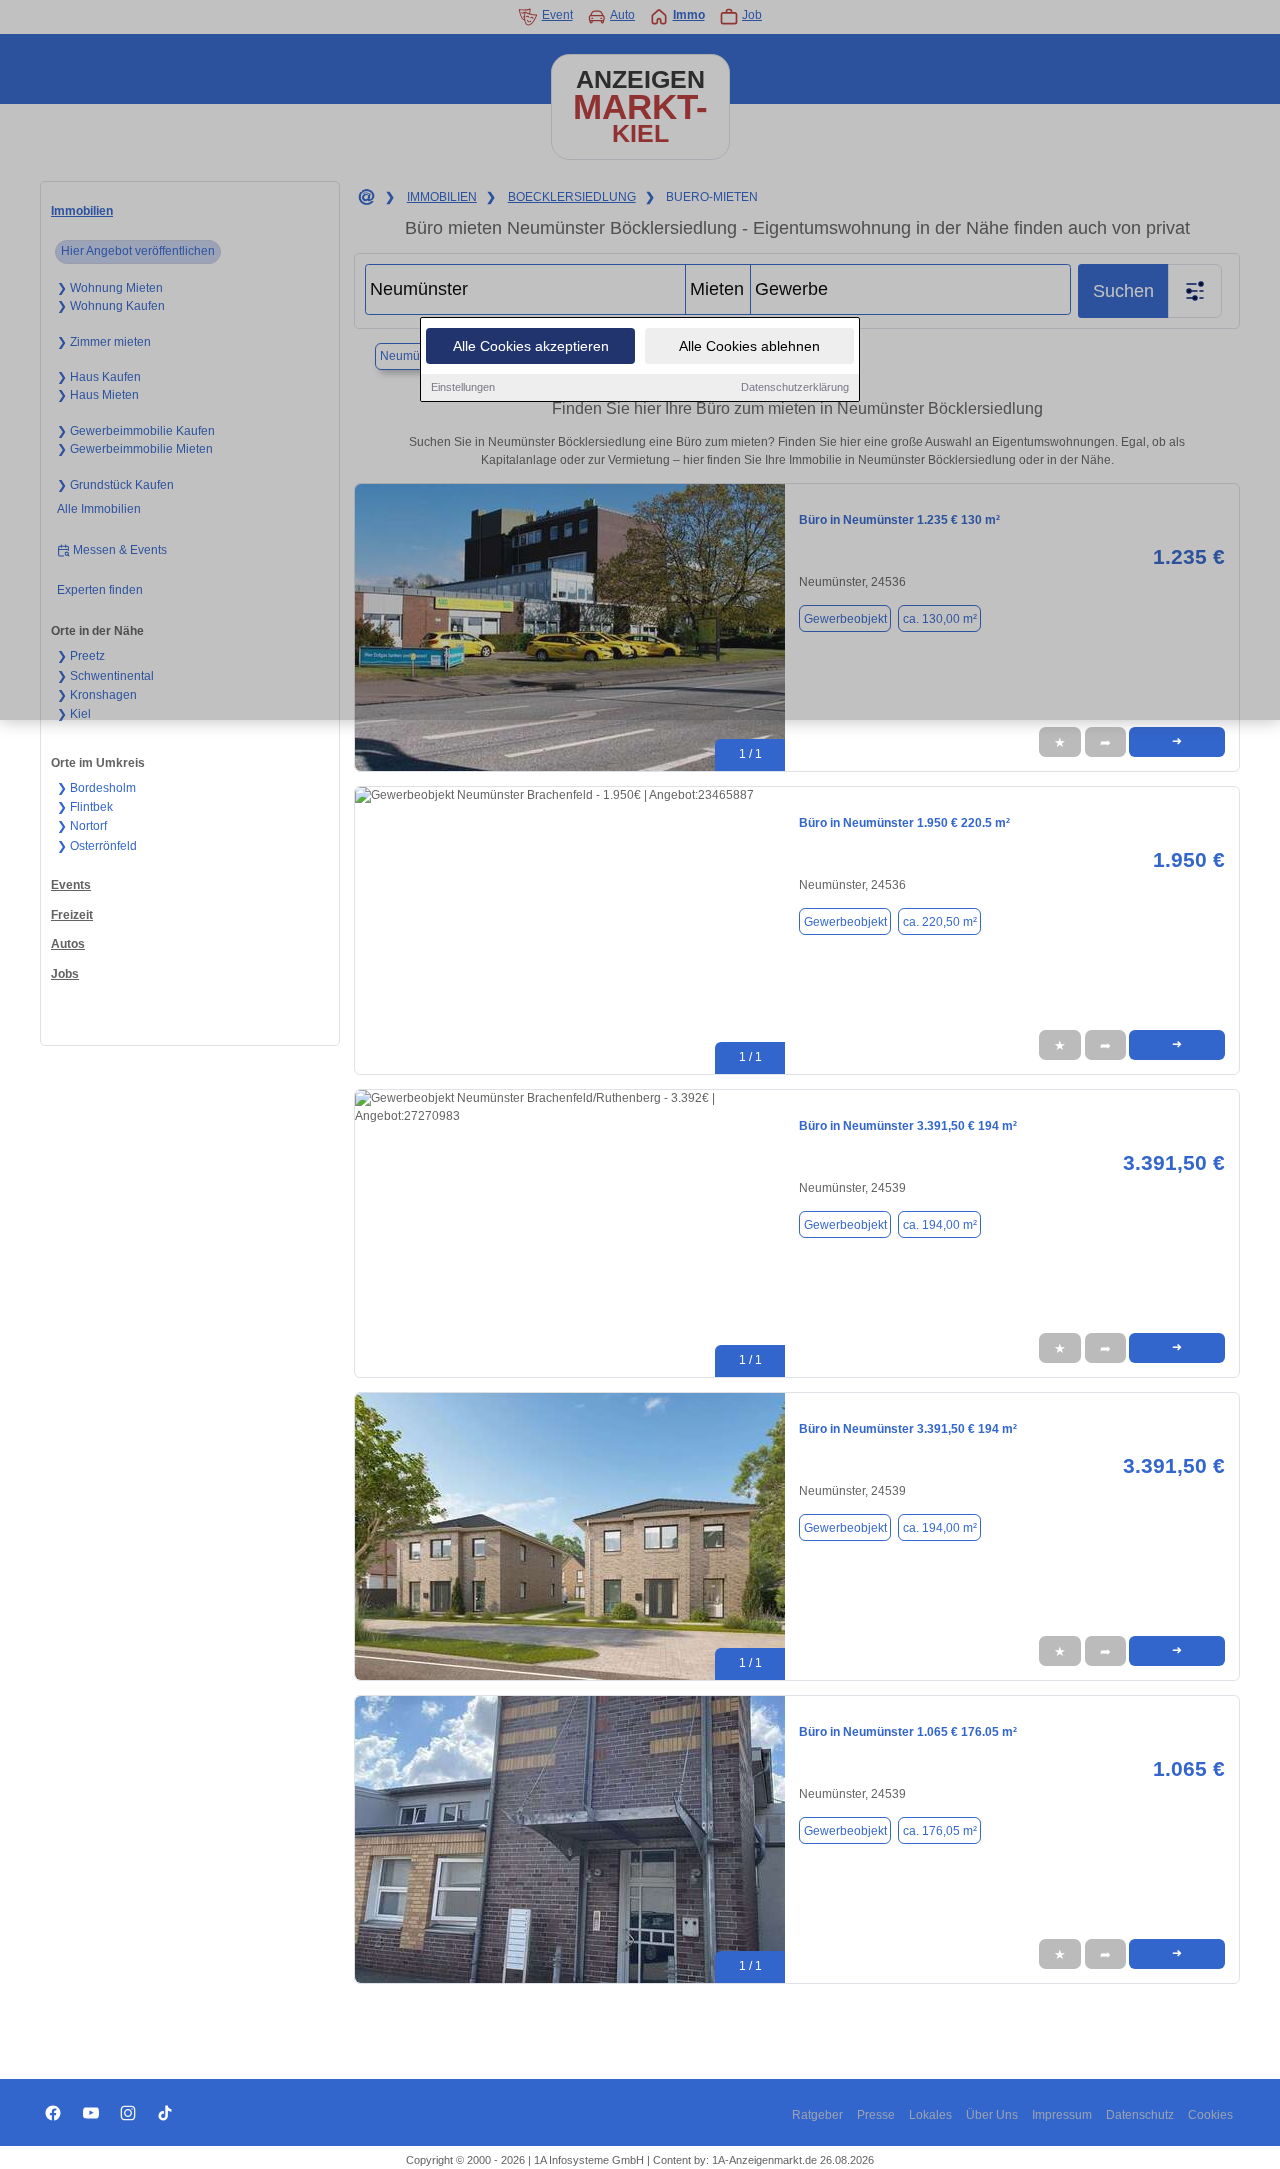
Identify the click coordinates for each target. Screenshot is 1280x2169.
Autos (68, 944)
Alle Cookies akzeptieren (531, 346)
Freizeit (72, 915)
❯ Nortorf (82, 826)
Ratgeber (817, 2115)
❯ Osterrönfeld (97, 846)
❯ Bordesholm (96, 788)
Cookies (1210, 2115)
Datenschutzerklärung (795, 387)
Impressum (1062, 2115)
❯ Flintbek (85, 807)
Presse (876, 2115)
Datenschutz (1140, 2115)
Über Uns (992, 2115)
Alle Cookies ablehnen (749, 346)
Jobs (65, 974)
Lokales (930, 2115)
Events (71, 885)
